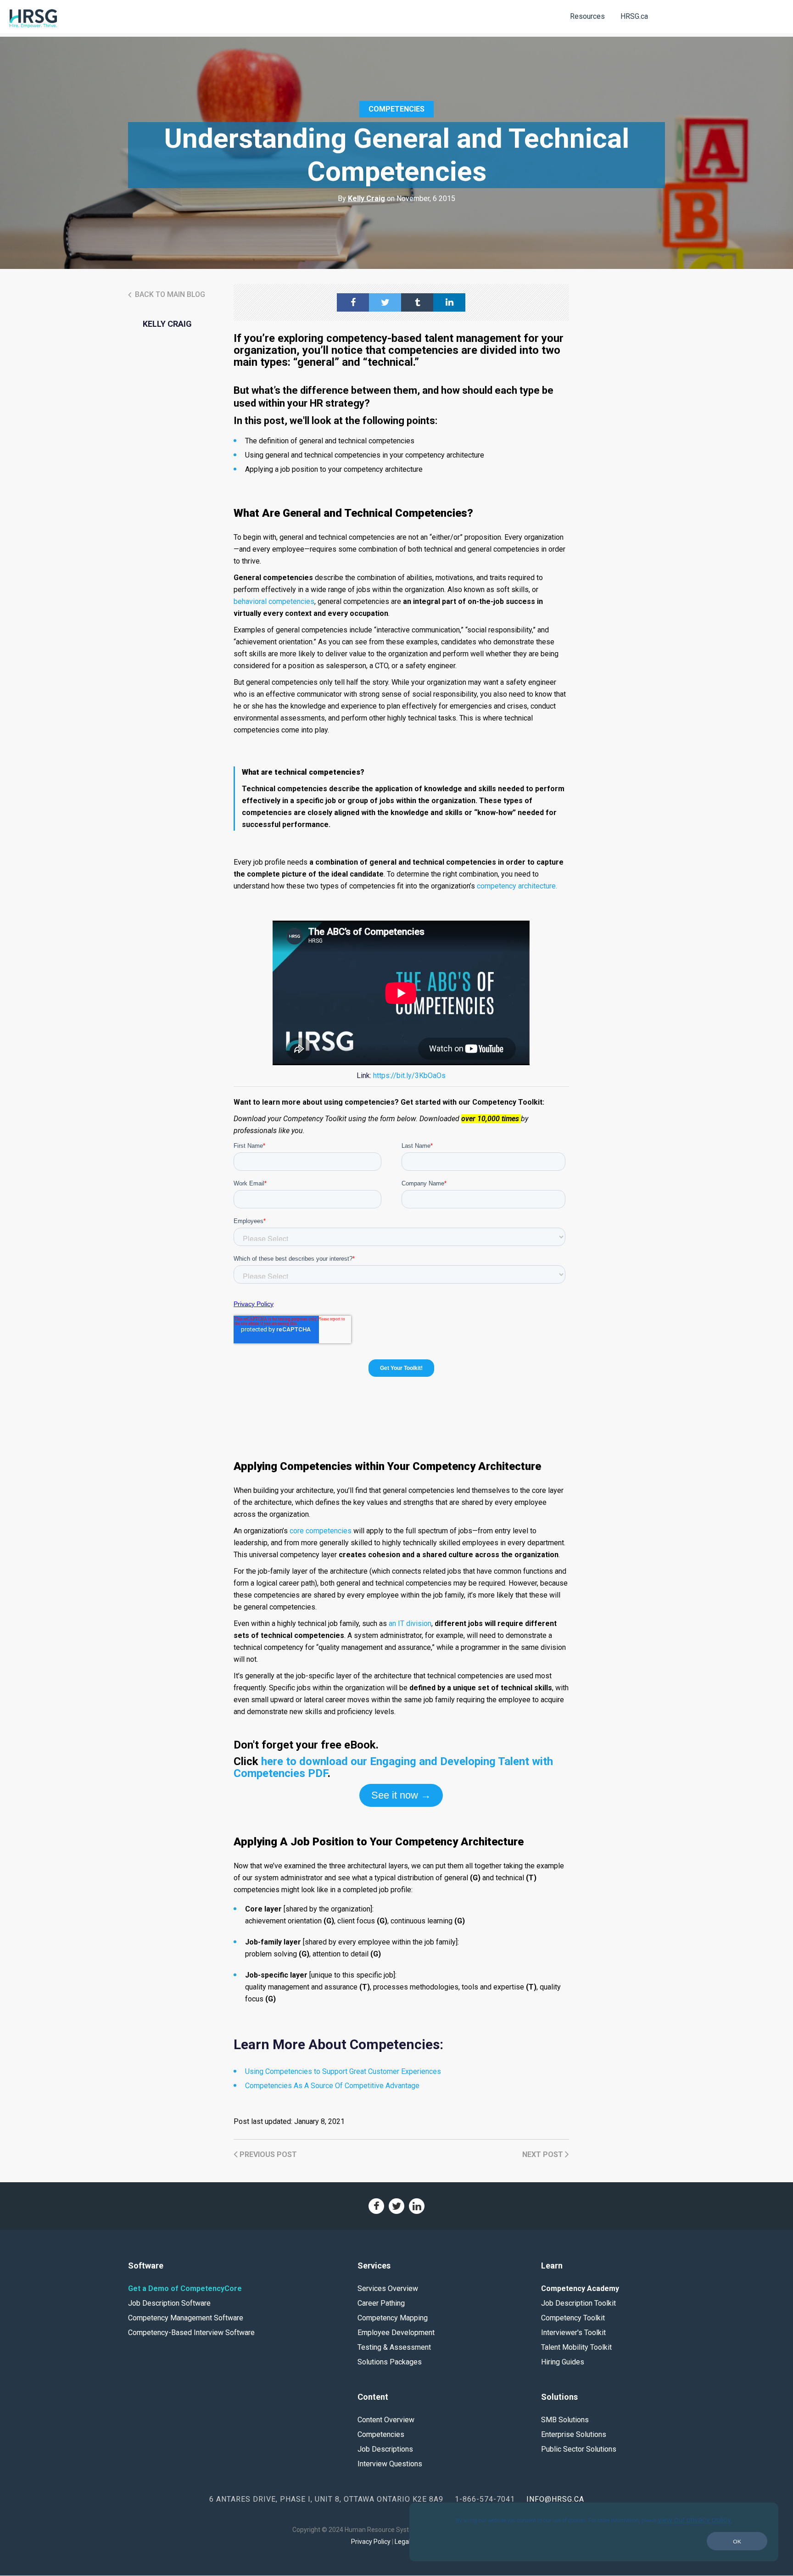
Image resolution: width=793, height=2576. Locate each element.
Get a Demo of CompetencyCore (185, 2288)
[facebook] (353, 302)
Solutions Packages (390, 2362)
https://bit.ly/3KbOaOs (409, 1076)
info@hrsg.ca (555, 2499)
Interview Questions (390, 2464)
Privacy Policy (371, 2542)
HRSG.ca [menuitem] (634, 16)
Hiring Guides (563, 2362)
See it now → (401, 1795)
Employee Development (396, 2333)
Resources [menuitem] (587, 16)
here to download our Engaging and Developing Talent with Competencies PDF (393, 1767)
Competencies (396, 109)
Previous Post (267, 2154)
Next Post (544, 2154)
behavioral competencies (274, 601)
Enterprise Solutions (574, 2434)
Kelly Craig (366, 198)
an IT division (410, 1623)
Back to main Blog (169, 294)
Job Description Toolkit (578, 2303)
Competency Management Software (186, 2318)
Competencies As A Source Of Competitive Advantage (332, 2086)
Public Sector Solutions (579, 2449)
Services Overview (388, 2288)
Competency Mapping (393, 2318)
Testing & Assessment (394, 2347)
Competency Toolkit (573, 2318)
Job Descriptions (385, 2449)
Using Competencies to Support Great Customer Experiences (343, 2071)
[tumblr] (417, 302)
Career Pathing (381, 2303)
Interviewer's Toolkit (573, 2333)
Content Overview (386, 2420)
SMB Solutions (565, 2420)
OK (737, 2541)
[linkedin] (449, 302)
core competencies (321, 1531)
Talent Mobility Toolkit (576, 2347)
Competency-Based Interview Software (191, 2333)
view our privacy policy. (695, 2520)
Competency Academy (580, 2288)
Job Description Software (169, 2303)
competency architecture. (517, 886)
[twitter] (385, 302)
